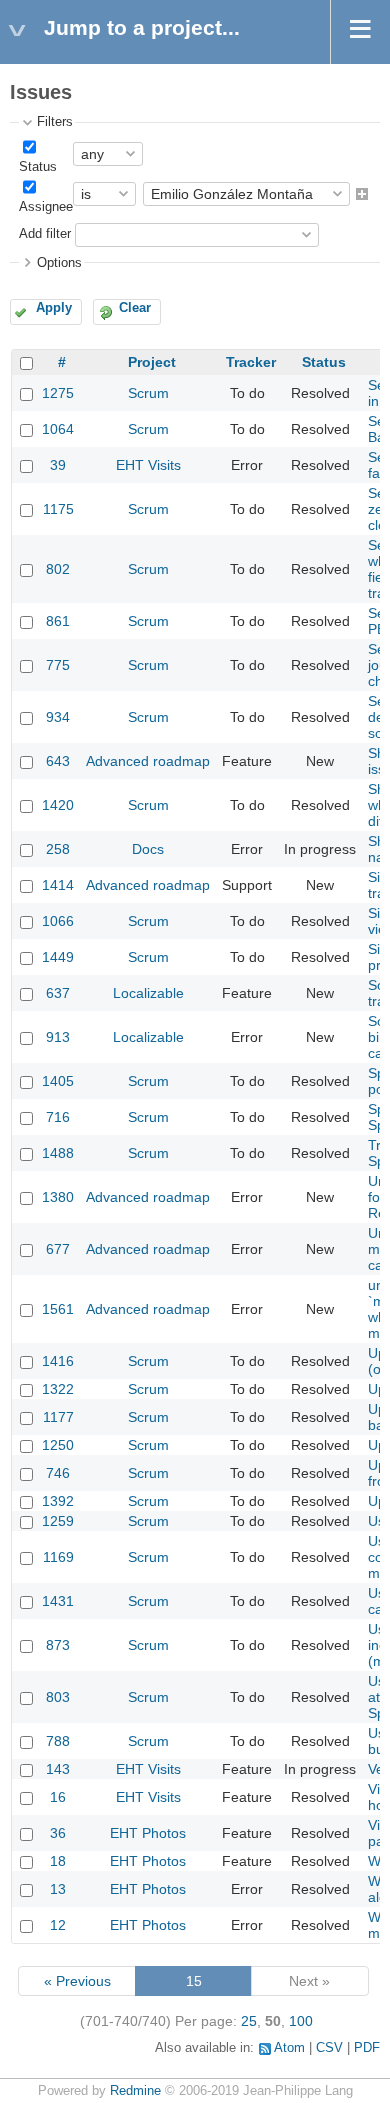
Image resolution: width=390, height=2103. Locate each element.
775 (58, 665)
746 (58, 1473)
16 (58, 1797)
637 (58, 993)
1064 (58, 429)
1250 (58, 1445)
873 (58, 1645)
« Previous (77, 1981)
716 (58, 1117)
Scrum (148, 393)
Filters (55, 122)
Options (59, 263)
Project (152, 362)
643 (58, 761)
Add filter (45, 234)
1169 (58, 1557)
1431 (58, 1601)
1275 (58, 393)
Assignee (46, 207)
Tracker (251, 362)
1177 (58, 1417)
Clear (135, 308)
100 (301, 2021)
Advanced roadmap (148, 761)
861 (58, 621)
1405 (58, 1081)
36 (58, 1833)
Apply (54, 308)
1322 (58, 1389)
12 (58, 1925)
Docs (148, 849)
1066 (58, 921)
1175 (58, 509)
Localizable (148, 993)
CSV (329, 2048)
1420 (58, 805)
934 (58, 717)
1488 (58, 1153)
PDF (367, 2048)
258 (58, 849)
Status (38, 167)
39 (58, 465)
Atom (289, 2048)
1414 (58, 885)
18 (58, 1861)
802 (58, 569)
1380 (58, 1197)
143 (58, 1769)
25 (249, 2021)
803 (58, 1697)
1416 (58, 1361)
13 (58, 1889)
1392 (58, 1501)
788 (58, 1741)
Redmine (135, 2091)
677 (58, 1249)
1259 (58, 1521)
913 (58, 1037)
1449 (58, 957)
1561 (58, 1309)
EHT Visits (148, 465)
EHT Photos (148, 1833)
